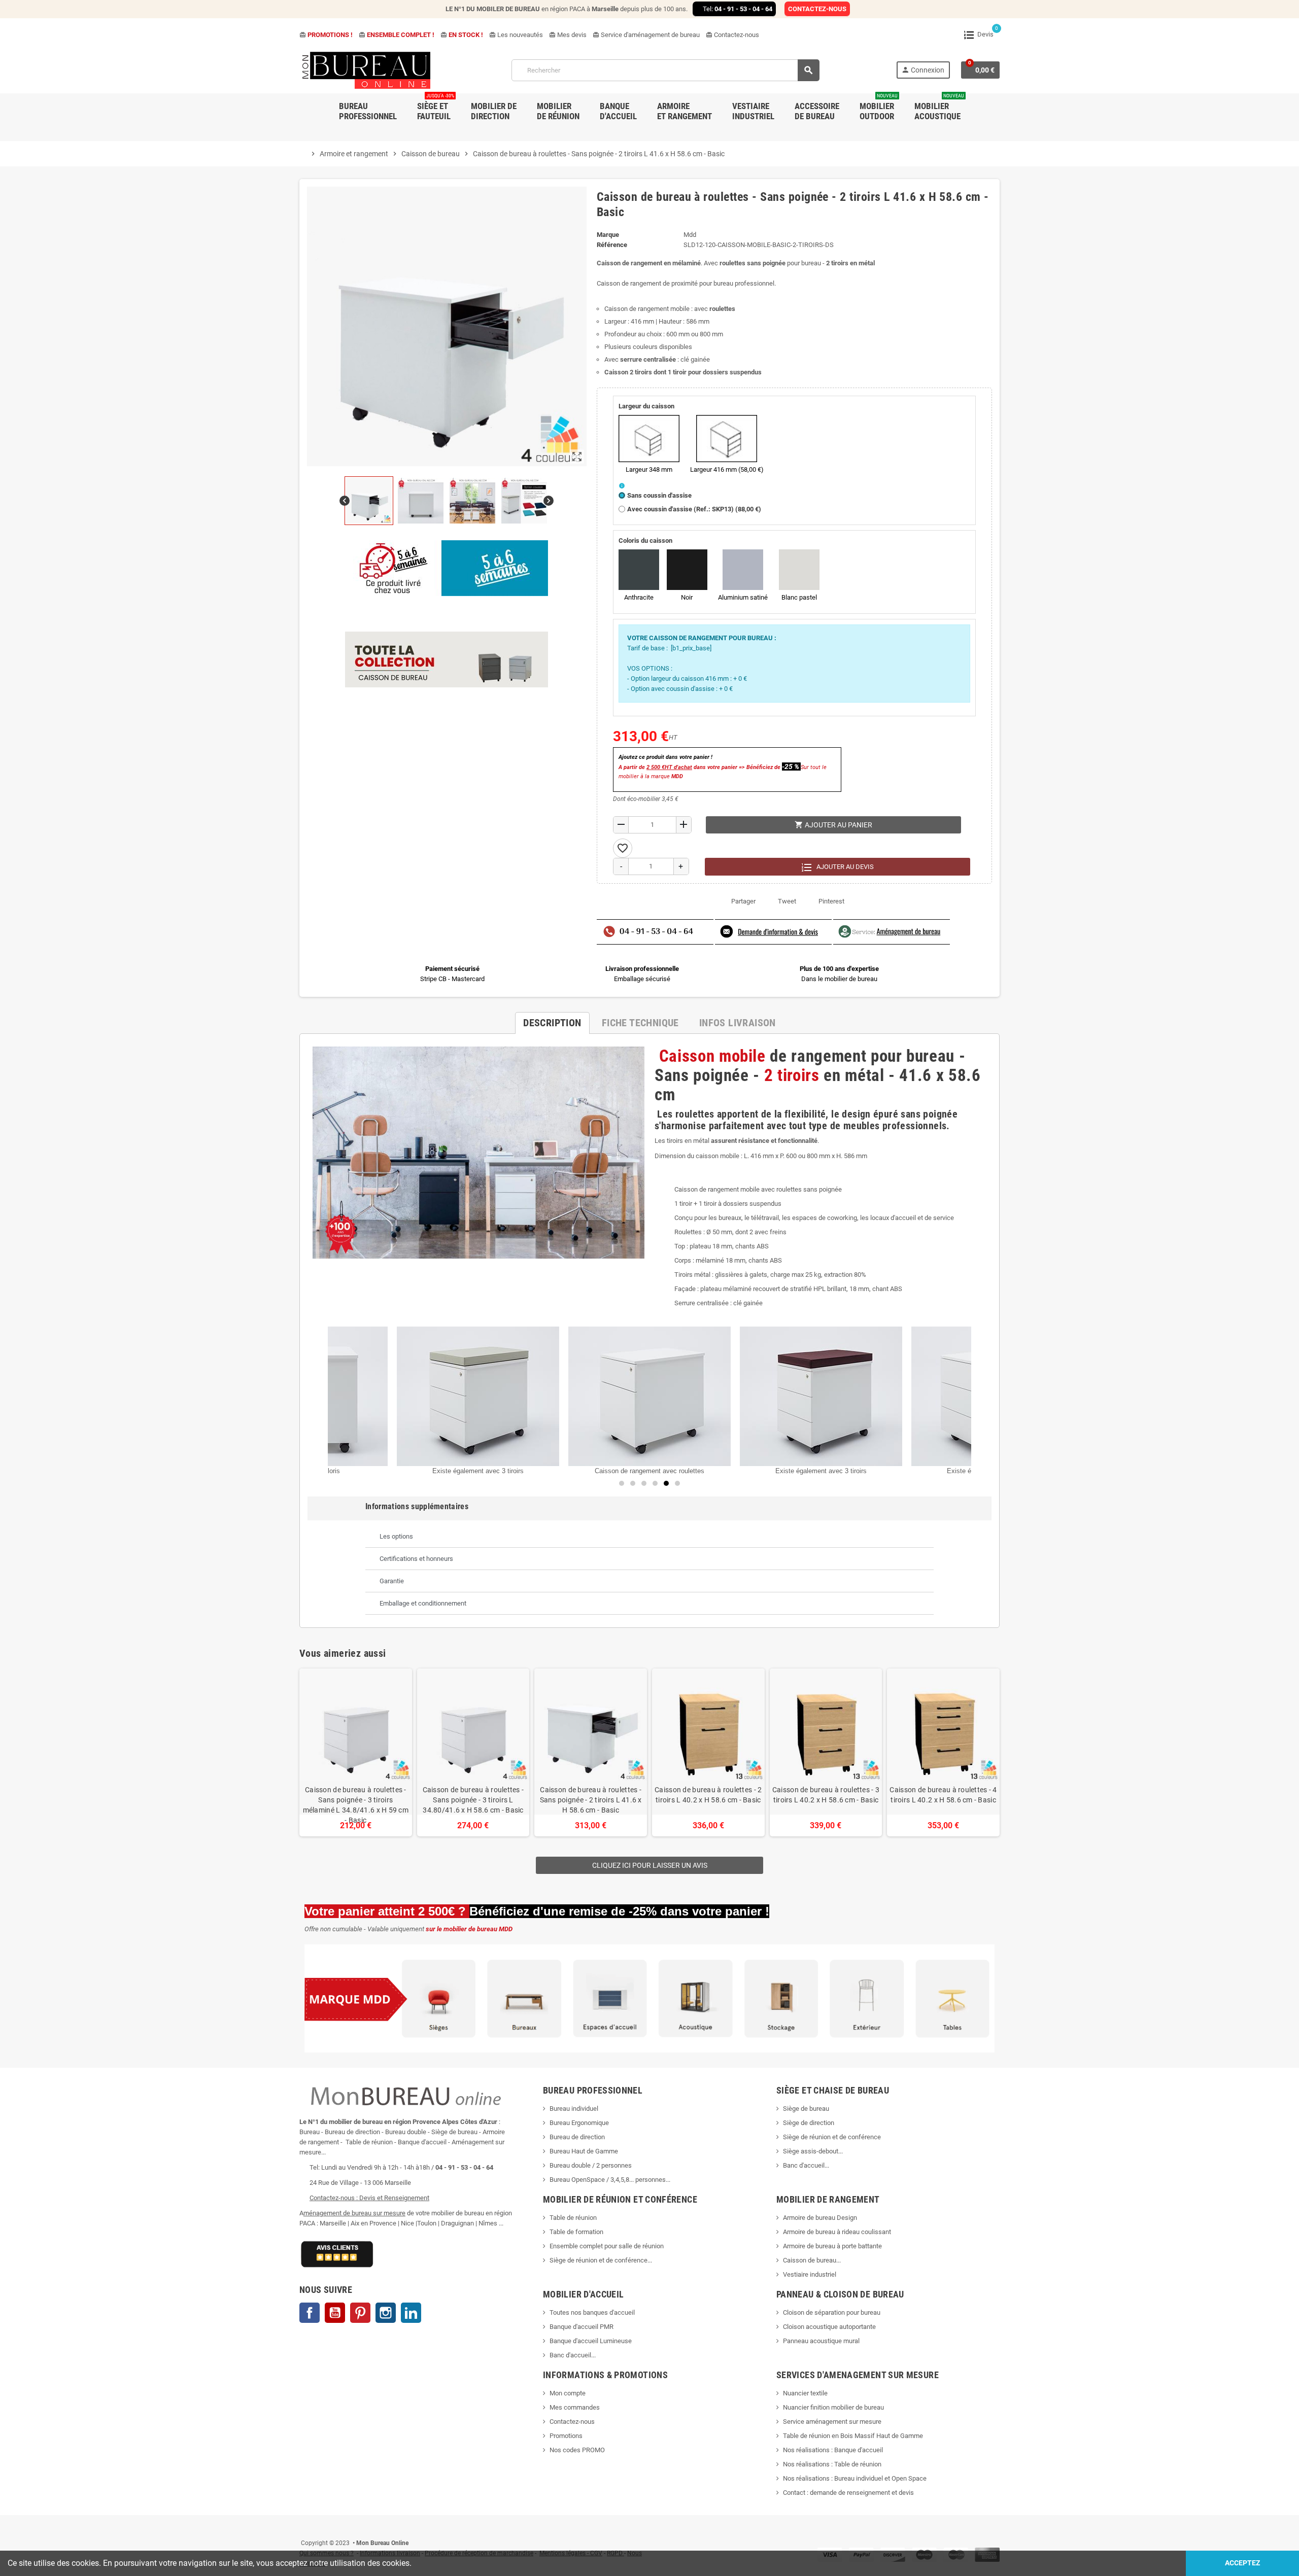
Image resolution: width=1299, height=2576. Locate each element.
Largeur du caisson (646, 406)
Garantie (392, 1581)
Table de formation (577, 2232)
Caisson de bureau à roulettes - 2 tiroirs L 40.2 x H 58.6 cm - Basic (708, 1795)
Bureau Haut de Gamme (584, 2151)
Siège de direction (809, 2123)
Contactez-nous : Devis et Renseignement (369, 2198)
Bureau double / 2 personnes (591, 2165)
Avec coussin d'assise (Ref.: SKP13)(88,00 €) (694, 509)
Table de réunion (574, 2218)
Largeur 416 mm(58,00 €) (727, 469)
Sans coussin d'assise (659, 495)
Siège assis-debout (811, 2151)
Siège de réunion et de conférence (832, 2137)
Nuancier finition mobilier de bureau (833, 2407)
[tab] (649, 1537)
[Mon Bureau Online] (367, 70)
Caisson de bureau (810, 2260)
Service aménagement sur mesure (832, 2422)
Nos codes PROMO (577, 2450)
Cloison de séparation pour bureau (832, 2312)
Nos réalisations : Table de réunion (832, 2464)
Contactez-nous (732, 35)
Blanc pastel (799, 597)
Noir (687, 597)
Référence (612, 245)
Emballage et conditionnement (423, 1603)
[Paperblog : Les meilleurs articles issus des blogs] (300, 2528)
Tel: (738, 9)
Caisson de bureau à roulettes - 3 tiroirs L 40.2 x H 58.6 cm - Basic (826, 1795)
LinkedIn (411, 2313)
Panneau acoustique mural (821, 2341)
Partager (743, 901)
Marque (608, 235)
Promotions (566, 2436)
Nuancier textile (805, 2393)
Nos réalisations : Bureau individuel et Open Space (855, 2478)
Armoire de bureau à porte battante (832, 2246)
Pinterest (831, 901)
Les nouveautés (516, 35)
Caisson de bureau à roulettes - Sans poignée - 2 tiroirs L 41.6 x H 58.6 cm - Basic (591, 1800)
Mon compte (568, 2393)
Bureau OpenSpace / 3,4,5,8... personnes (608, 2180)
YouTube (335, 2313)
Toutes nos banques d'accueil (593, 2312)
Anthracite (639, 597)
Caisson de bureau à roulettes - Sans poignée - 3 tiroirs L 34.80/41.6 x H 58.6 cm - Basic (473, 1800)
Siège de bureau (806, 2109)
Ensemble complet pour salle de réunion (607, 2246)
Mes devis (568, 35)
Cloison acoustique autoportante (829, 2327)
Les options (396, 1536)
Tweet (787, 901)
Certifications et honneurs (416, 1559)
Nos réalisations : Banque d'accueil (833, 2450)
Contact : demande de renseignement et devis (848, 2493)
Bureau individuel (574, 2109)
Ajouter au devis (844, 867)
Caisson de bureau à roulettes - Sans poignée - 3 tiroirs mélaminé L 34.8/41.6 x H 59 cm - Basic (356, 1805)
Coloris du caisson (645, 541)
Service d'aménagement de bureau (646, 35)
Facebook (310, 2313)
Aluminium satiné (743, 597)
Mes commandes (575, 2407)
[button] (677, 1483)
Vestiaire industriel (810, 2274)
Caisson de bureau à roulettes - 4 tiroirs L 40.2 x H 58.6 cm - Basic (943, 1795)
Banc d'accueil (804, 2165)
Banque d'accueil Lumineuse (591, 2341)
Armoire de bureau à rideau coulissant (837, 2232)
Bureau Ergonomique (579, 2123)
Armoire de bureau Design (820, 2218)
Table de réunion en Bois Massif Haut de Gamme (853, 2436)
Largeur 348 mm (649, 469)
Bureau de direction (577, 2137)
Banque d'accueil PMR (582, 2327)
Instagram (386, 2313)
